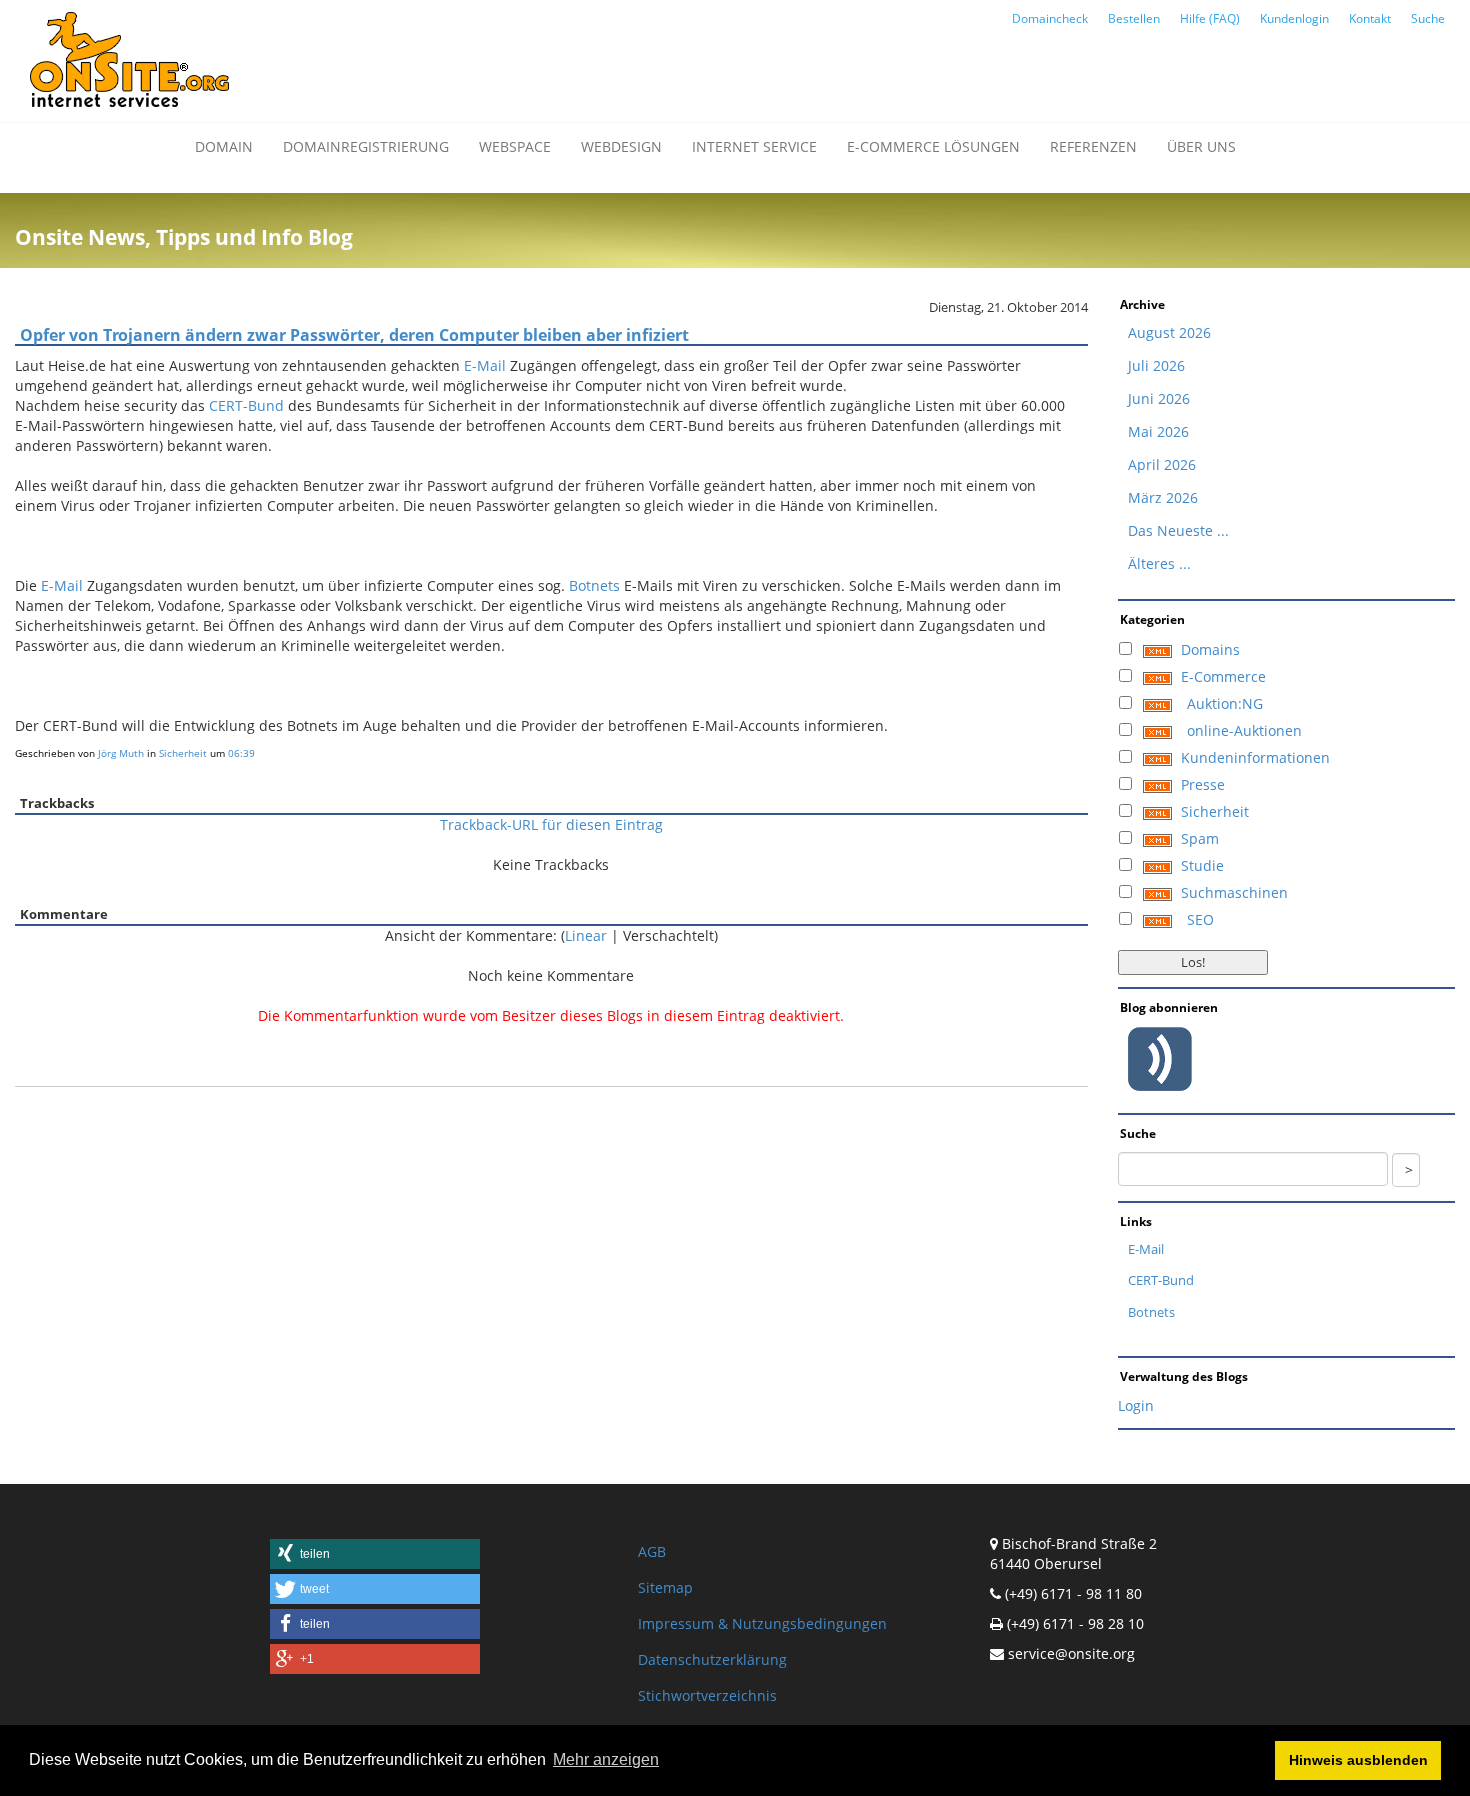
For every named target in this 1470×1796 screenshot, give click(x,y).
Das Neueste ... (1178, 530)
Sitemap (665, 1587)
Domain (224, 146)
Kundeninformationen (1255, 757)
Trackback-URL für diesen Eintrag (551, 824)
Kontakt (1370, 18)
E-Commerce (1223, 676)
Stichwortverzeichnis (707, 1695)
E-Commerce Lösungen (933, 146)
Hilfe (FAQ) (1210, 18)
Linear (586, 935)
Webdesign (621, 146)
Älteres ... (1159, 563)
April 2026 (1162, 464)
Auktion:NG (1225, 703)
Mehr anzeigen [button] (606, 1759)
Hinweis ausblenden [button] (1358, 1760)
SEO (1200, 919)
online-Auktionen (1244, 730)
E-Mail (485, 365)
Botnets (594, 585)
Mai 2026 (1158, 431)
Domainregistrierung (366, 146)
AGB (652, 1551)
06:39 (241, 753)
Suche (1428, 18)
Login (1136, 1405)
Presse (1203, 784)
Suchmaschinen (1234, 892)
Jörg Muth (121, 753)
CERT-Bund (246, 405)
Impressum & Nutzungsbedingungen (762, 1623)
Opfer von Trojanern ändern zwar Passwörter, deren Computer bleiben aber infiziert (354, 335)
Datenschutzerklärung (712, 1659)
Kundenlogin (1294, 18)
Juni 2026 (1159, 398)
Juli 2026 (1156, 365)
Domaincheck (1050, 18)
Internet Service (754, 146)
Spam (1200, 838)
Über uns (1201, 146)
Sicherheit (183, 753)
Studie (1202, 865)
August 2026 (1169, 332)
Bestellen (1134, 18)
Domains (1210, 649)
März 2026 (1163, 497)
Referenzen (1093, 146)
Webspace (515, 146)
